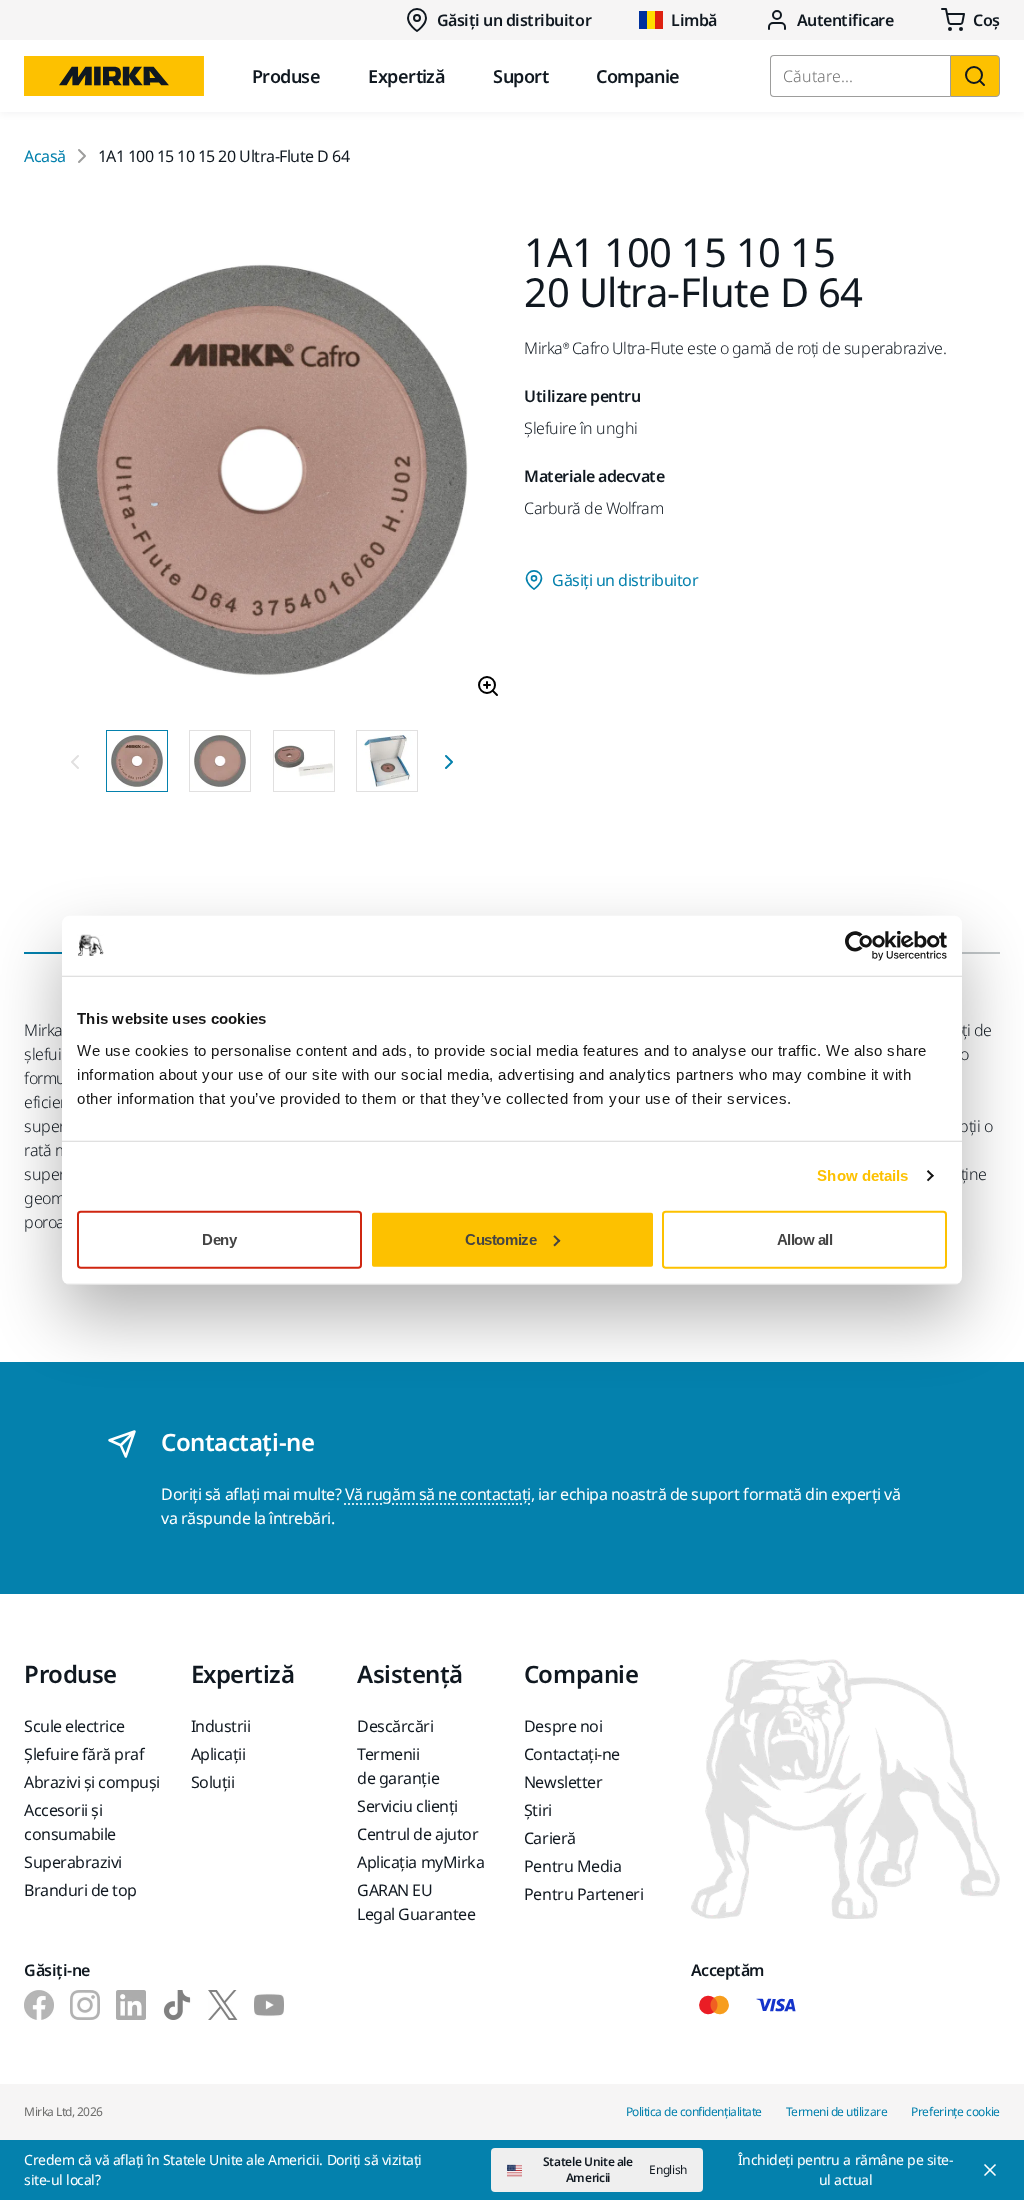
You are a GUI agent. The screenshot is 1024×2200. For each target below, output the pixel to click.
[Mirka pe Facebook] (39, 2005)
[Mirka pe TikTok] (177, 2005)
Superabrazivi (73, 1862)
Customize (500, 1238)
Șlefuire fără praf (84, 1754)
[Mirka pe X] (223, 2005)
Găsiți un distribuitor (514, 20)
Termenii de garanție (398, 1766)
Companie (638, 76)
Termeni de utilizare (836, 2111)
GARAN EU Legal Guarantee (416, 1902)
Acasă (45, 156)
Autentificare (845, 20)
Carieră (550, 1838)
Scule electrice (74, 1726)
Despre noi (563, 1726)
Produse (286, 76)
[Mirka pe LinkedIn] (131, 2005)
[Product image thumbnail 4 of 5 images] (387, 761)
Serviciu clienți (407, 1806)
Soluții (213, 1782)
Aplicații (218, 1754)
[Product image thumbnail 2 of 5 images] (220, 761)
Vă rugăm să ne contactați (438, 1494)
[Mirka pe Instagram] (85, 2005)
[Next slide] (449, 761)
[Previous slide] (75, 761)
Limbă (694, 20)
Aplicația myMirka (420, 1862)
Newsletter (563, 1782)
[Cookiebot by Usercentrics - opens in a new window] (859, 946)
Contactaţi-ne (572, 1754)
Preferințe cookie (955, 2111)
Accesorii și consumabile (70, 1822)
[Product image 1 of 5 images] (262, 473)
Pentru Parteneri (583, 1894)
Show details (862, 1175)
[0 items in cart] (970, 20)
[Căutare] (975, 76)
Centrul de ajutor (417, 1834)
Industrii (221, 1726)
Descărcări (395, 1726)
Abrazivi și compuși (92, 1782)
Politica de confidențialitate (694, 2111)
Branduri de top (80, 1890)
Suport (520, 76)
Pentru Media (572, 1866)
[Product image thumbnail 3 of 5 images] (304, 761)
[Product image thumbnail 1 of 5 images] (137, 761)
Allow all (805, 1238)
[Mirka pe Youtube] (269, 2005)
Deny (219, 1238)
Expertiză (406, 76)
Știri (538, 1810)
